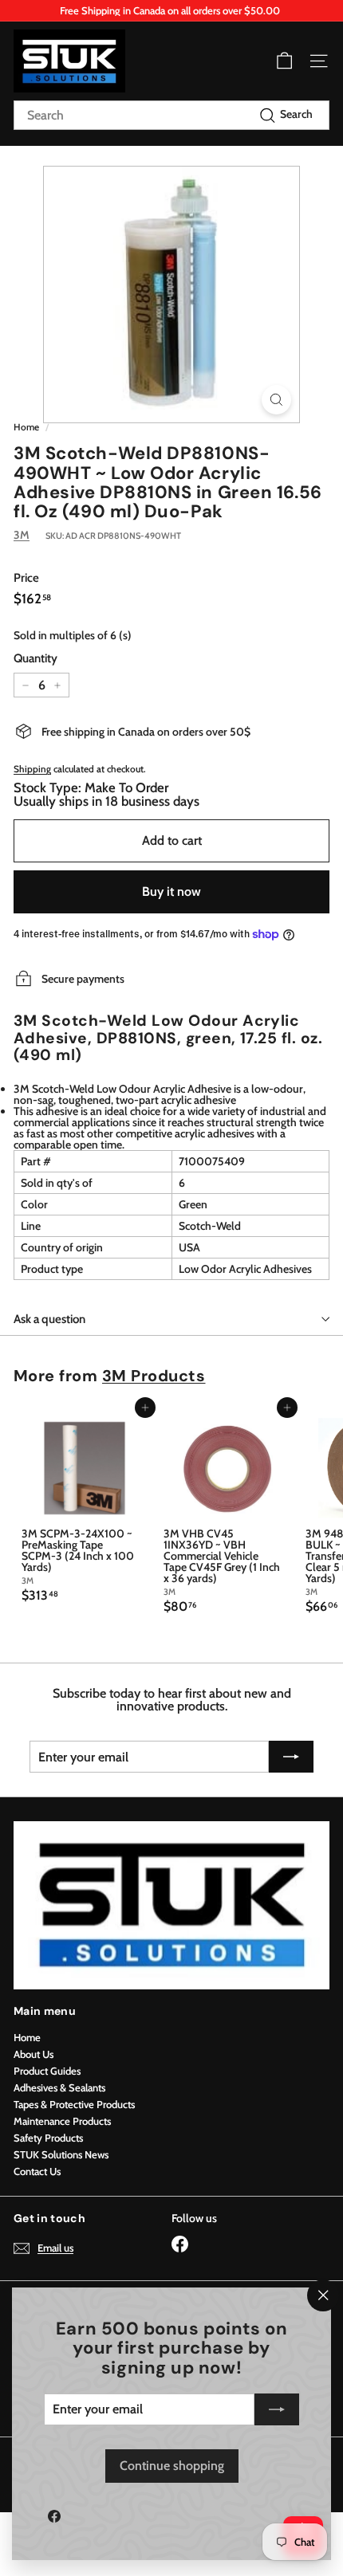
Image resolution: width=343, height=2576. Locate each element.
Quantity (35, 659)
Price (26, 578)
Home (26, 427)
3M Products (154, 1376)
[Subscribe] (277, 2409)
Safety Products (48, 2138)
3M (22, 535)
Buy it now (171, 891)
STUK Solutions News (61, 2154)
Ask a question (49, 1319)
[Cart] (284, 61)
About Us (34, 2054)
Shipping (32, 769)
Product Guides (47, 2071)
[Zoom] (276, 400)
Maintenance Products (62, 2121)
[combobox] (171, 115)
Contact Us (37, 2171)
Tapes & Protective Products (74, 2104)
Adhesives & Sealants (59, 2087)
